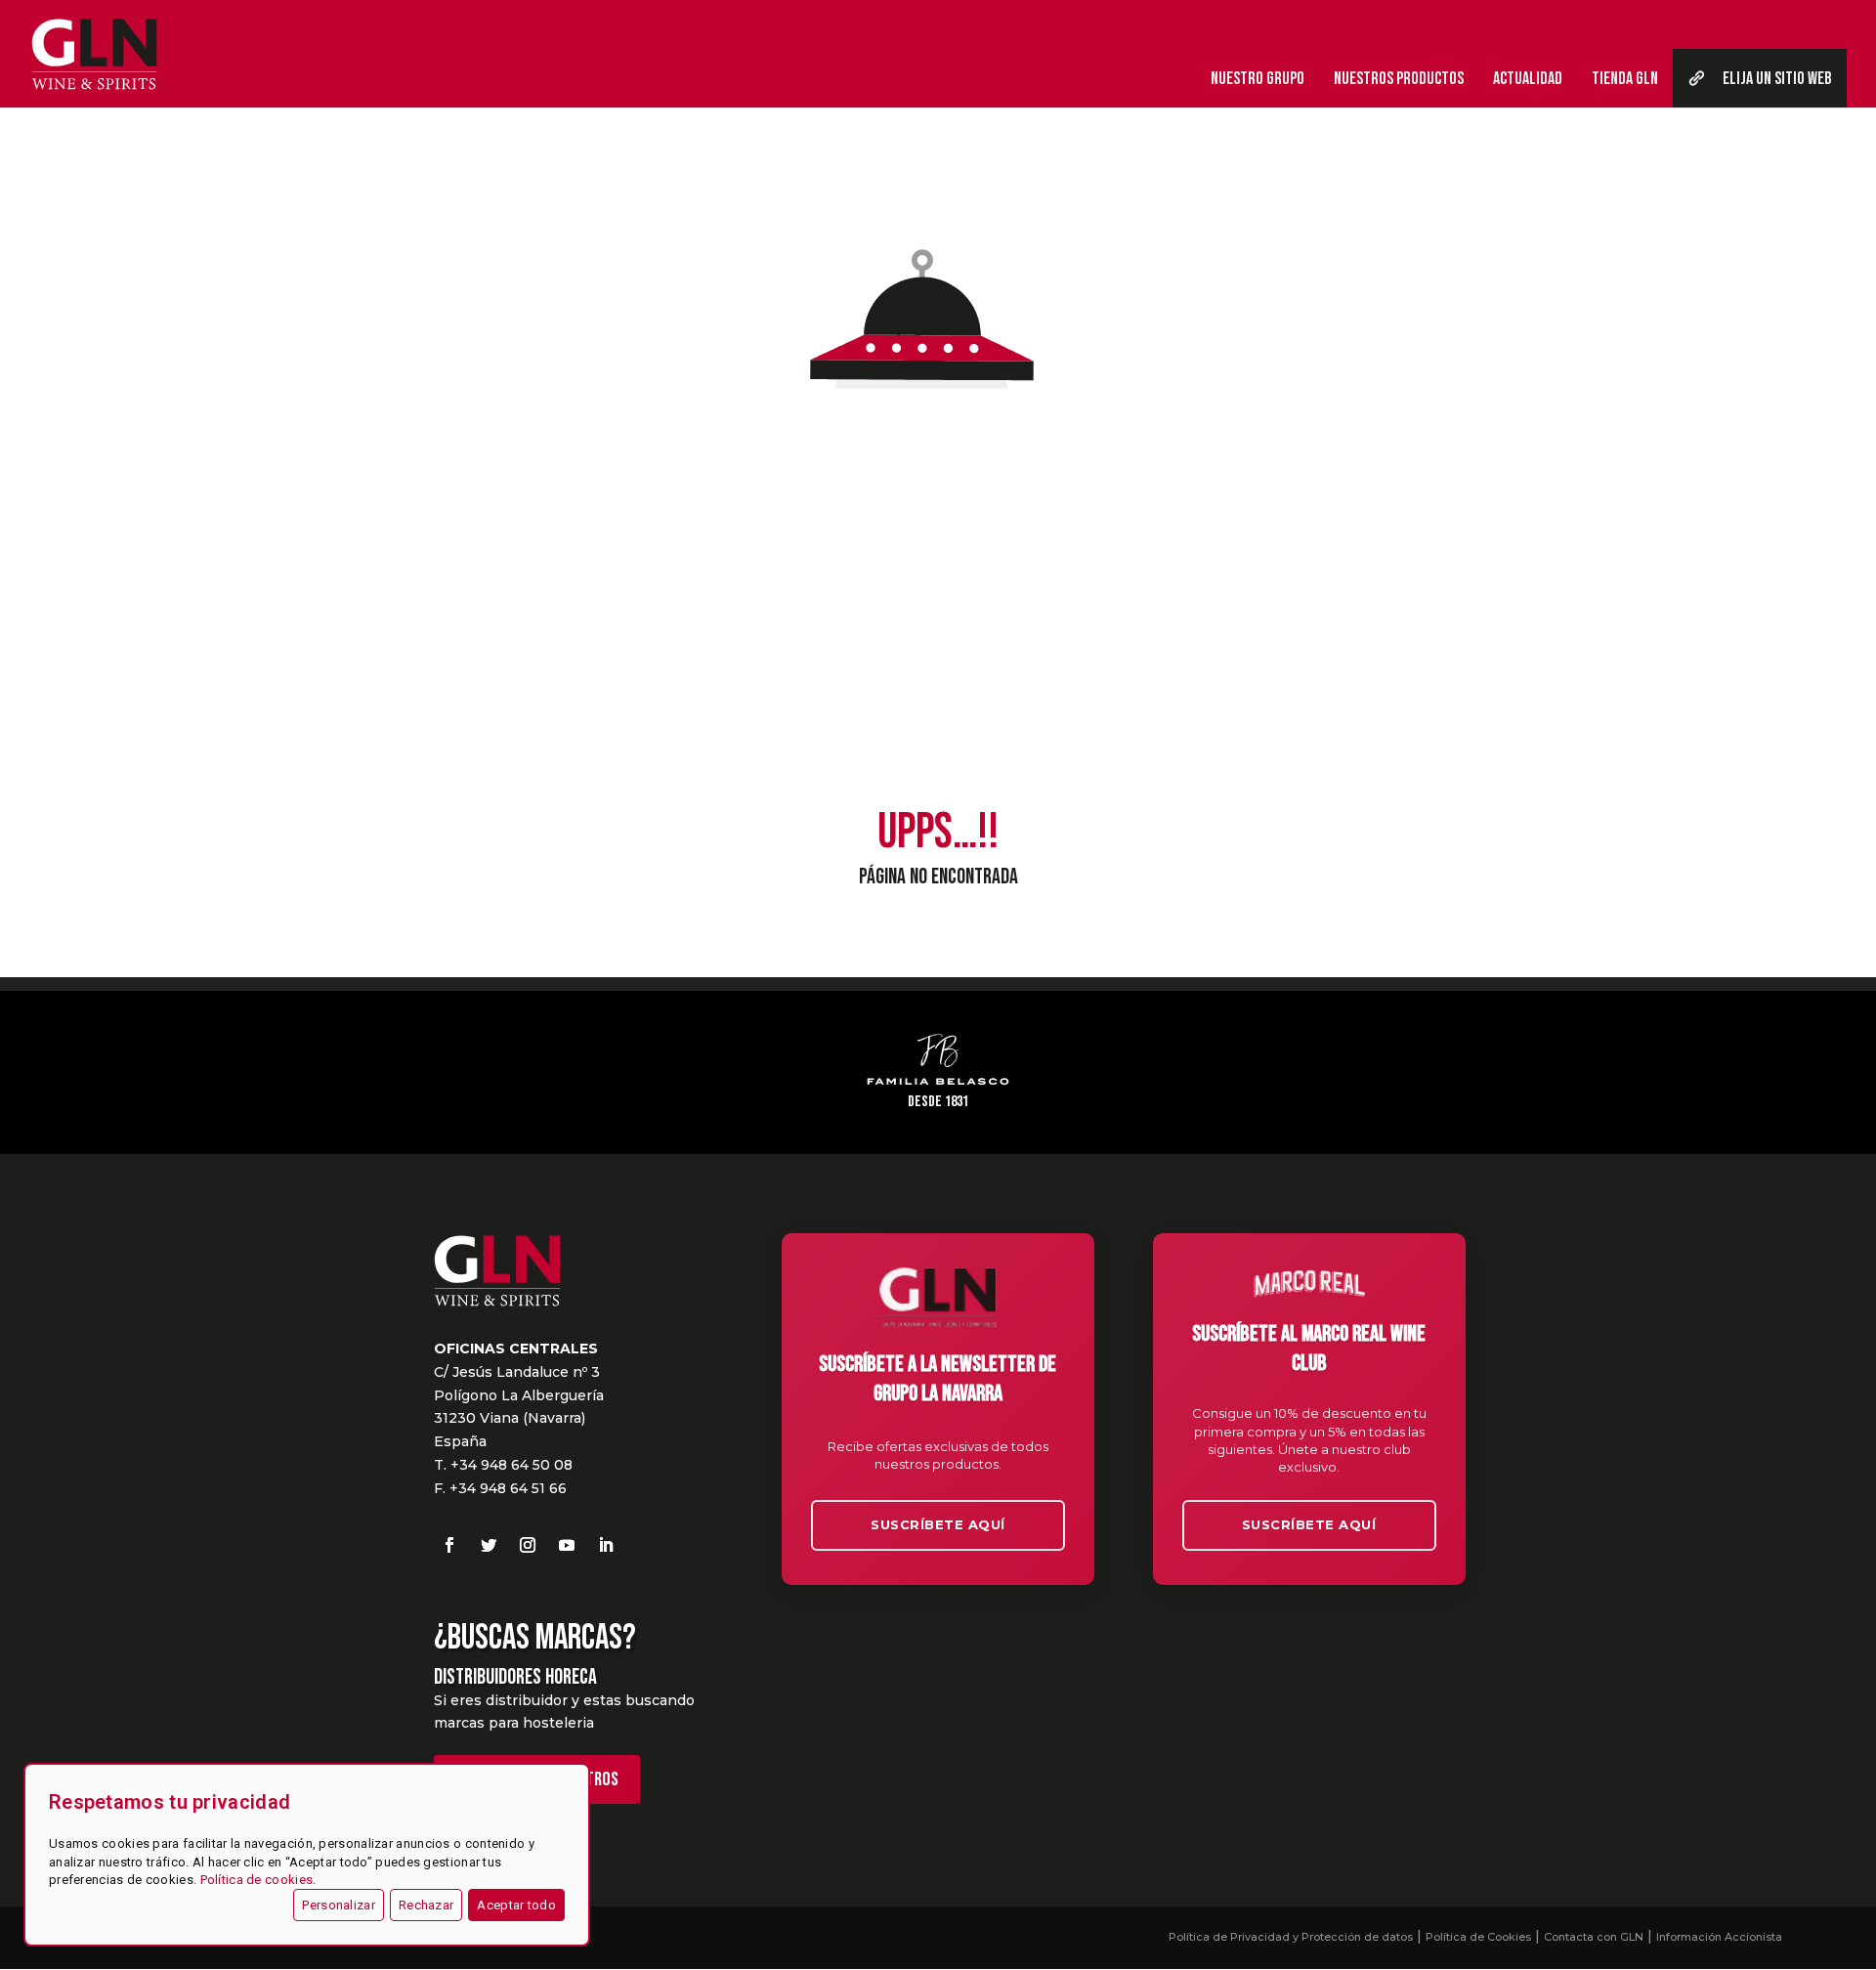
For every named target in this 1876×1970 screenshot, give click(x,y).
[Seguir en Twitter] (489, 1545)
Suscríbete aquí (938, 1524)
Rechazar (426, 1905)
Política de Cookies (1478, 1937)
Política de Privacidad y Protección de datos (1291, 1937)
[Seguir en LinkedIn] (606, 1545)
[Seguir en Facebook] (449, 1545)
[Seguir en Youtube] (567, 1545)
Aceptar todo (516, 1905)
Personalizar (339, 1905)
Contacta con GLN (1594, 1937)
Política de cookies (257, 1880)
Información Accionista (1719, 1937)
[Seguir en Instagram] (528, 1545)
